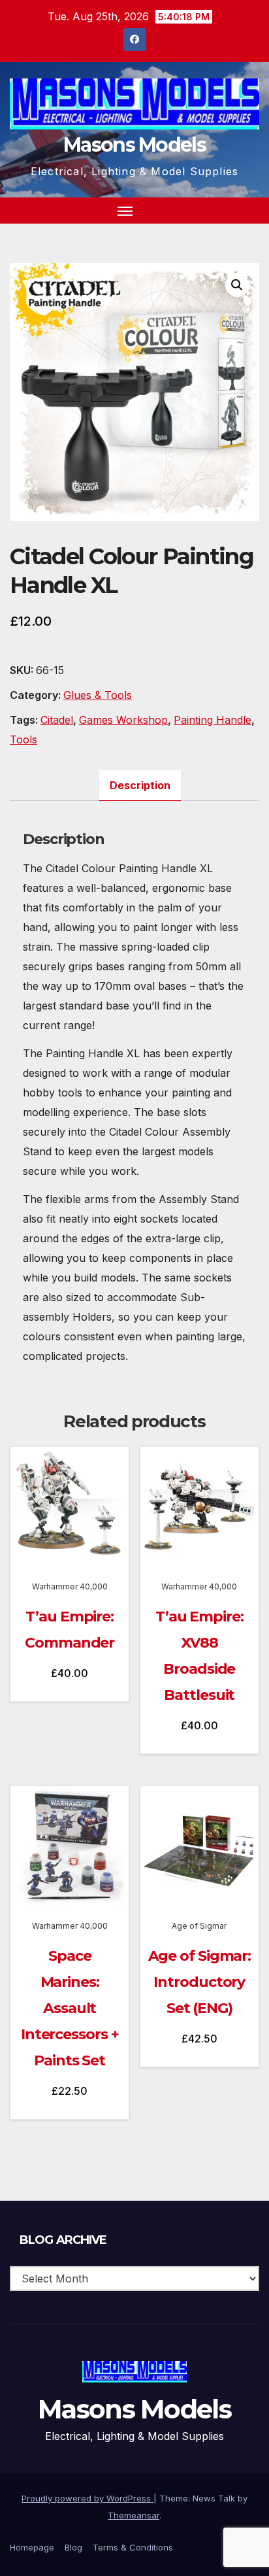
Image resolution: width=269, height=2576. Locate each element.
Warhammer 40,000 (70, 1586)
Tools (24, 739)
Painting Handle (213, 720)
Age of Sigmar (199, 1926)
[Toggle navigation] (125, 211)
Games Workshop (123, 720)
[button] (226, 211)
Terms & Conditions (133, 2547)
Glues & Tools (98, 695)
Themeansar (134, 2515)
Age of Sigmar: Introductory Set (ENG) (200, 1982)
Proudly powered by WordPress (87, 2498)
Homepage (32, 2547)
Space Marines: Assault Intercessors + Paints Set (70, 2008)
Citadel (57, 720)
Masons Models (134, 145)
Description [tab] (140, 785)
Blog (73, 2547)
